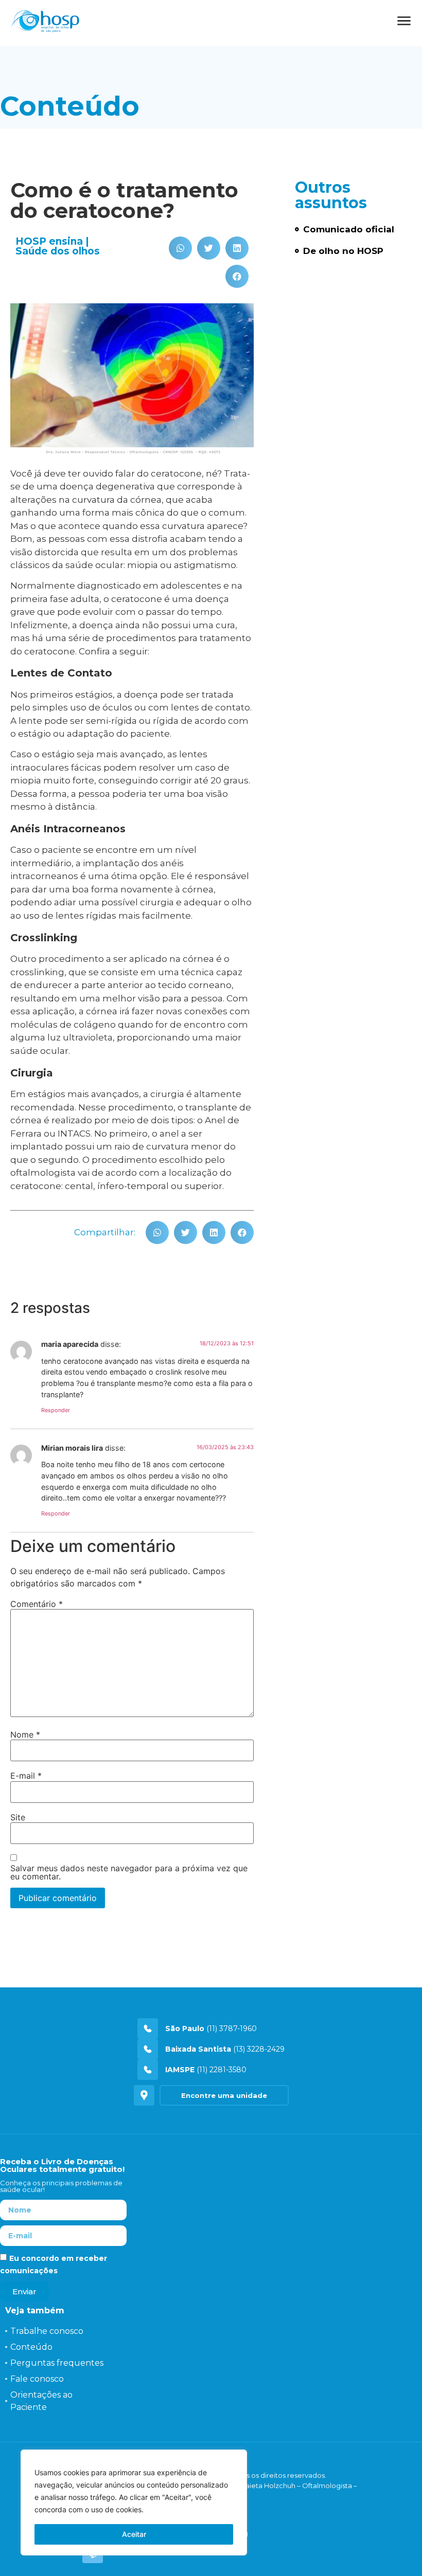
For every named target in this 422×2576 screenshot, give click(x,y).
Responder (56, 1410)
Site (18, 1817)
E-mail (26, 1776)
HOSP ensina (49, 241)
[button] (180, 248)
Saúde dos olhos (58, 251)
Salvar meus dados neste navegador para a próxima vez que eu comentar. (129, 1872)
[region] (134, 2502)
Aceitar (134, 2534)
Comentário (37, 1604)
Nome (25, 1734)
